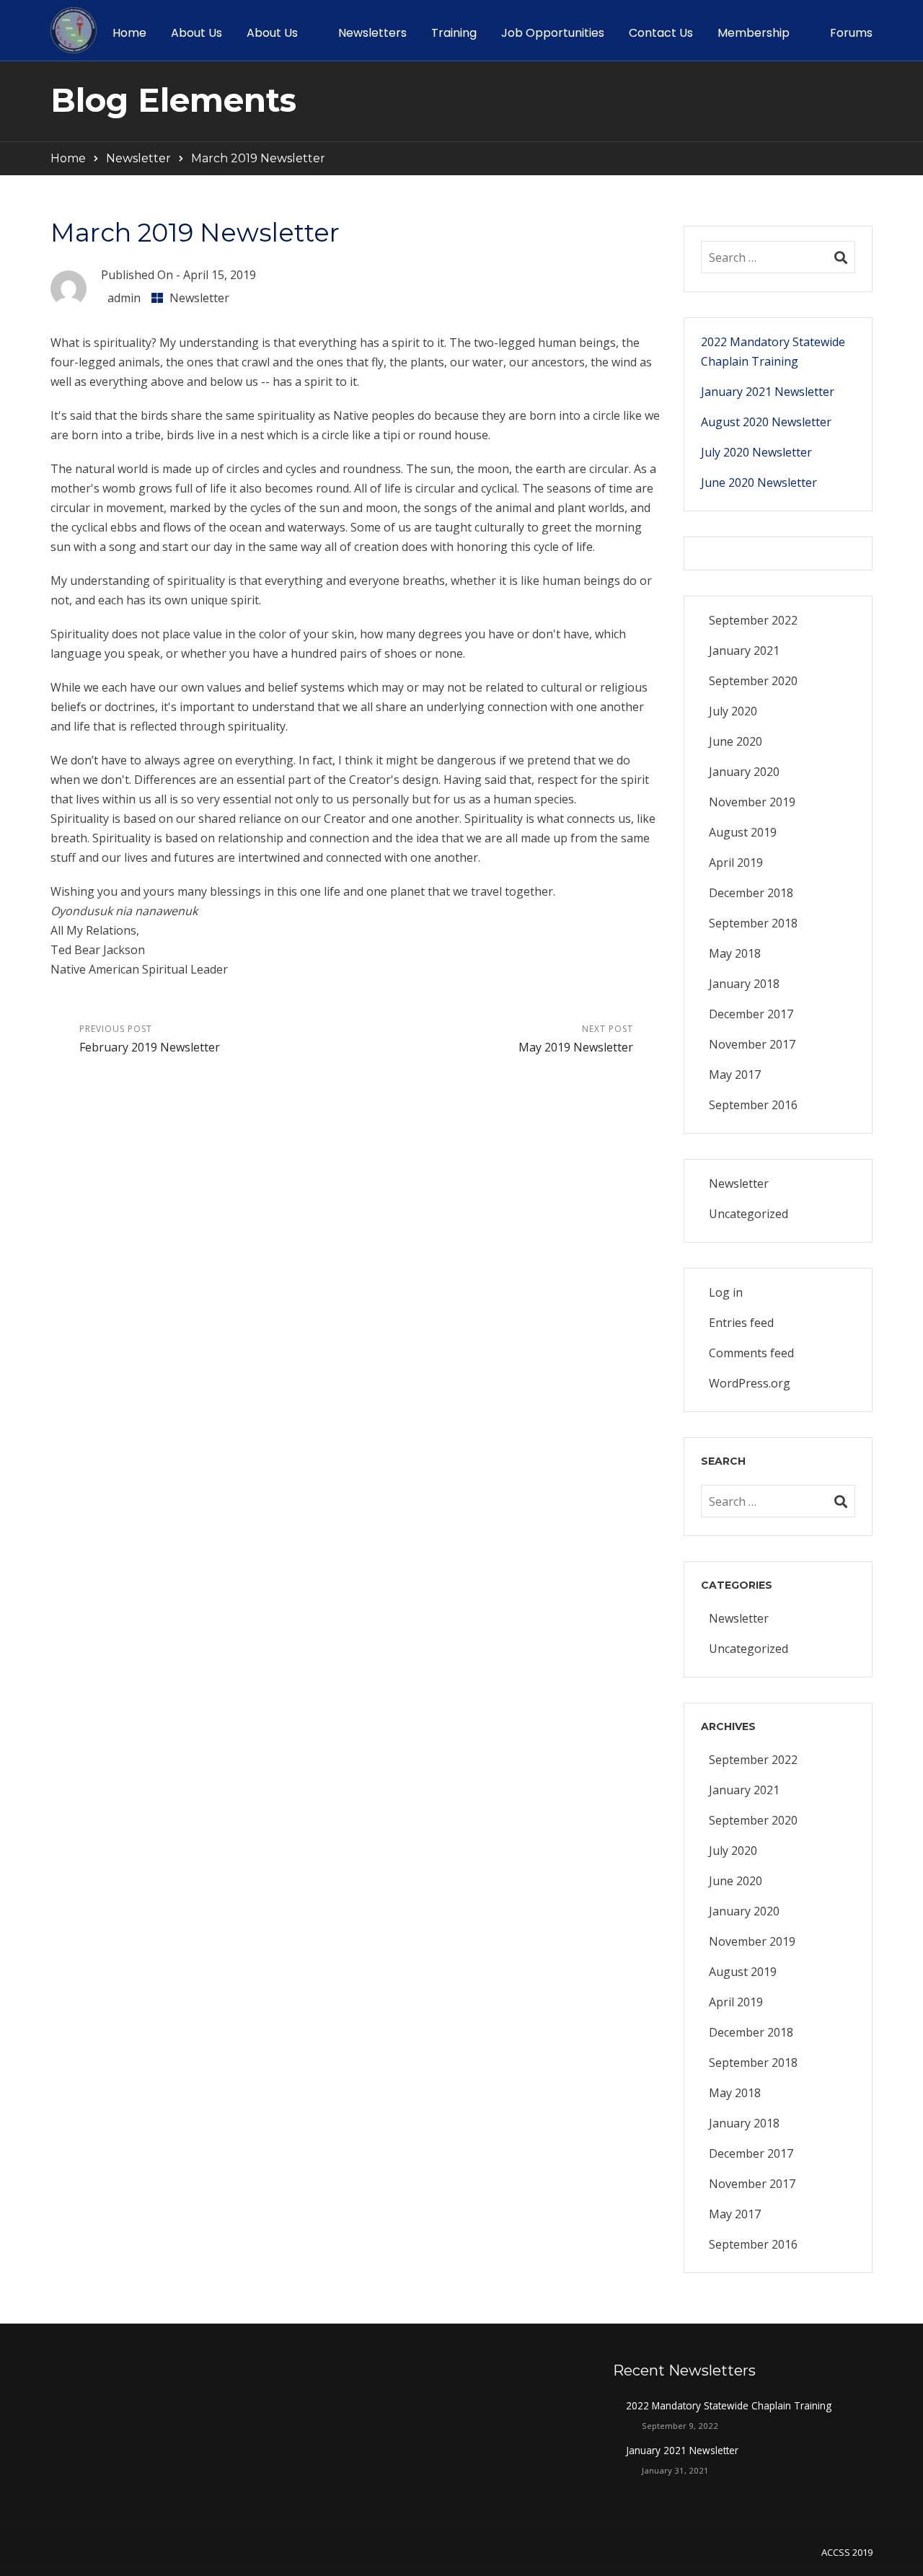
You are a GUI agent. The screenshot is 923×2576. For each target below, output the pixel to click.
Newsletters (372, 33)
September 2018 (753, 923)
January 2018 (744, 984)
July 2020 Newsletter (756, 452)
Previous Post (150, 1039)
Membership (754, 33)
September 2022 (753, 620)
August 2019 (743, 832)
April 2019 (736, 863)
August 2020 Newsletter (766, 422)
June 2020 (736, 741)
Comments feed (751, 1353)
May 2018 (735, 953)
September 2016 (753, 1105)
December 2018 (751, 893)
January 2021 (744, 650)
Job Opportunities (553, 33)
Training (454, 33)
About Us (196, 33)
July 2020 (733, 711)
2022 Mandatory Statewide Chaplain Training (773, 352)
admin (124, 298)
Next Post (576, 1039)
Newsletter (138, 158)
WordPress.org (750, 1383)
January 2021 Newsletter (768, 392)
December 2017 (751, 1014)
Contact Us (661, 33)
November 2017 (752, 1044)
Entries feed (741, 1323)
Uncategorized (748, 1214)
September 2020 (753, 681)
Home (129, 33)
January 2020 (744, 772)
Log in (726, 1292)
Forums (851, 33)
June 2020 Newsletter (759, 482)
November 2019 (752, 802)
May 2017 (735, 1075)
